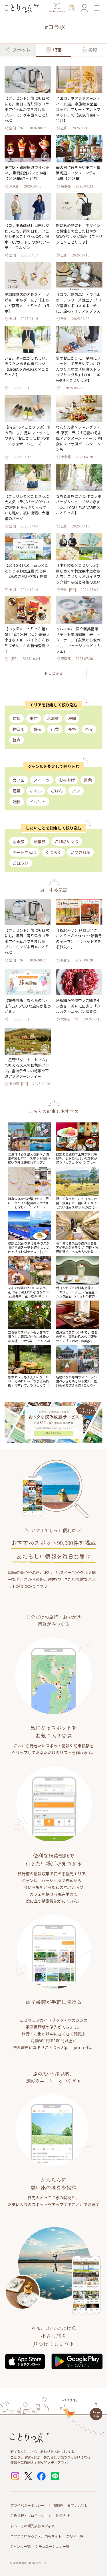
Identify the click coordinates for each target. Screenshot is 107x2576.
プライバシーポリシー (27, 2505)
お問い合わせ (78, 2505)
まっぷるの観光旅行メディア (32, 2526)
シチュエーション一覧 (52, 2546)
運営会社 (63, 2515)
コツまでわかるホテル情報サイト (36, 2536)
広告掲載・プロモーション (31, 2515)
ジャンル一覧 (20, 2546)
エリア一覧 (75, 2536)
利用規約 (56, 2505)
